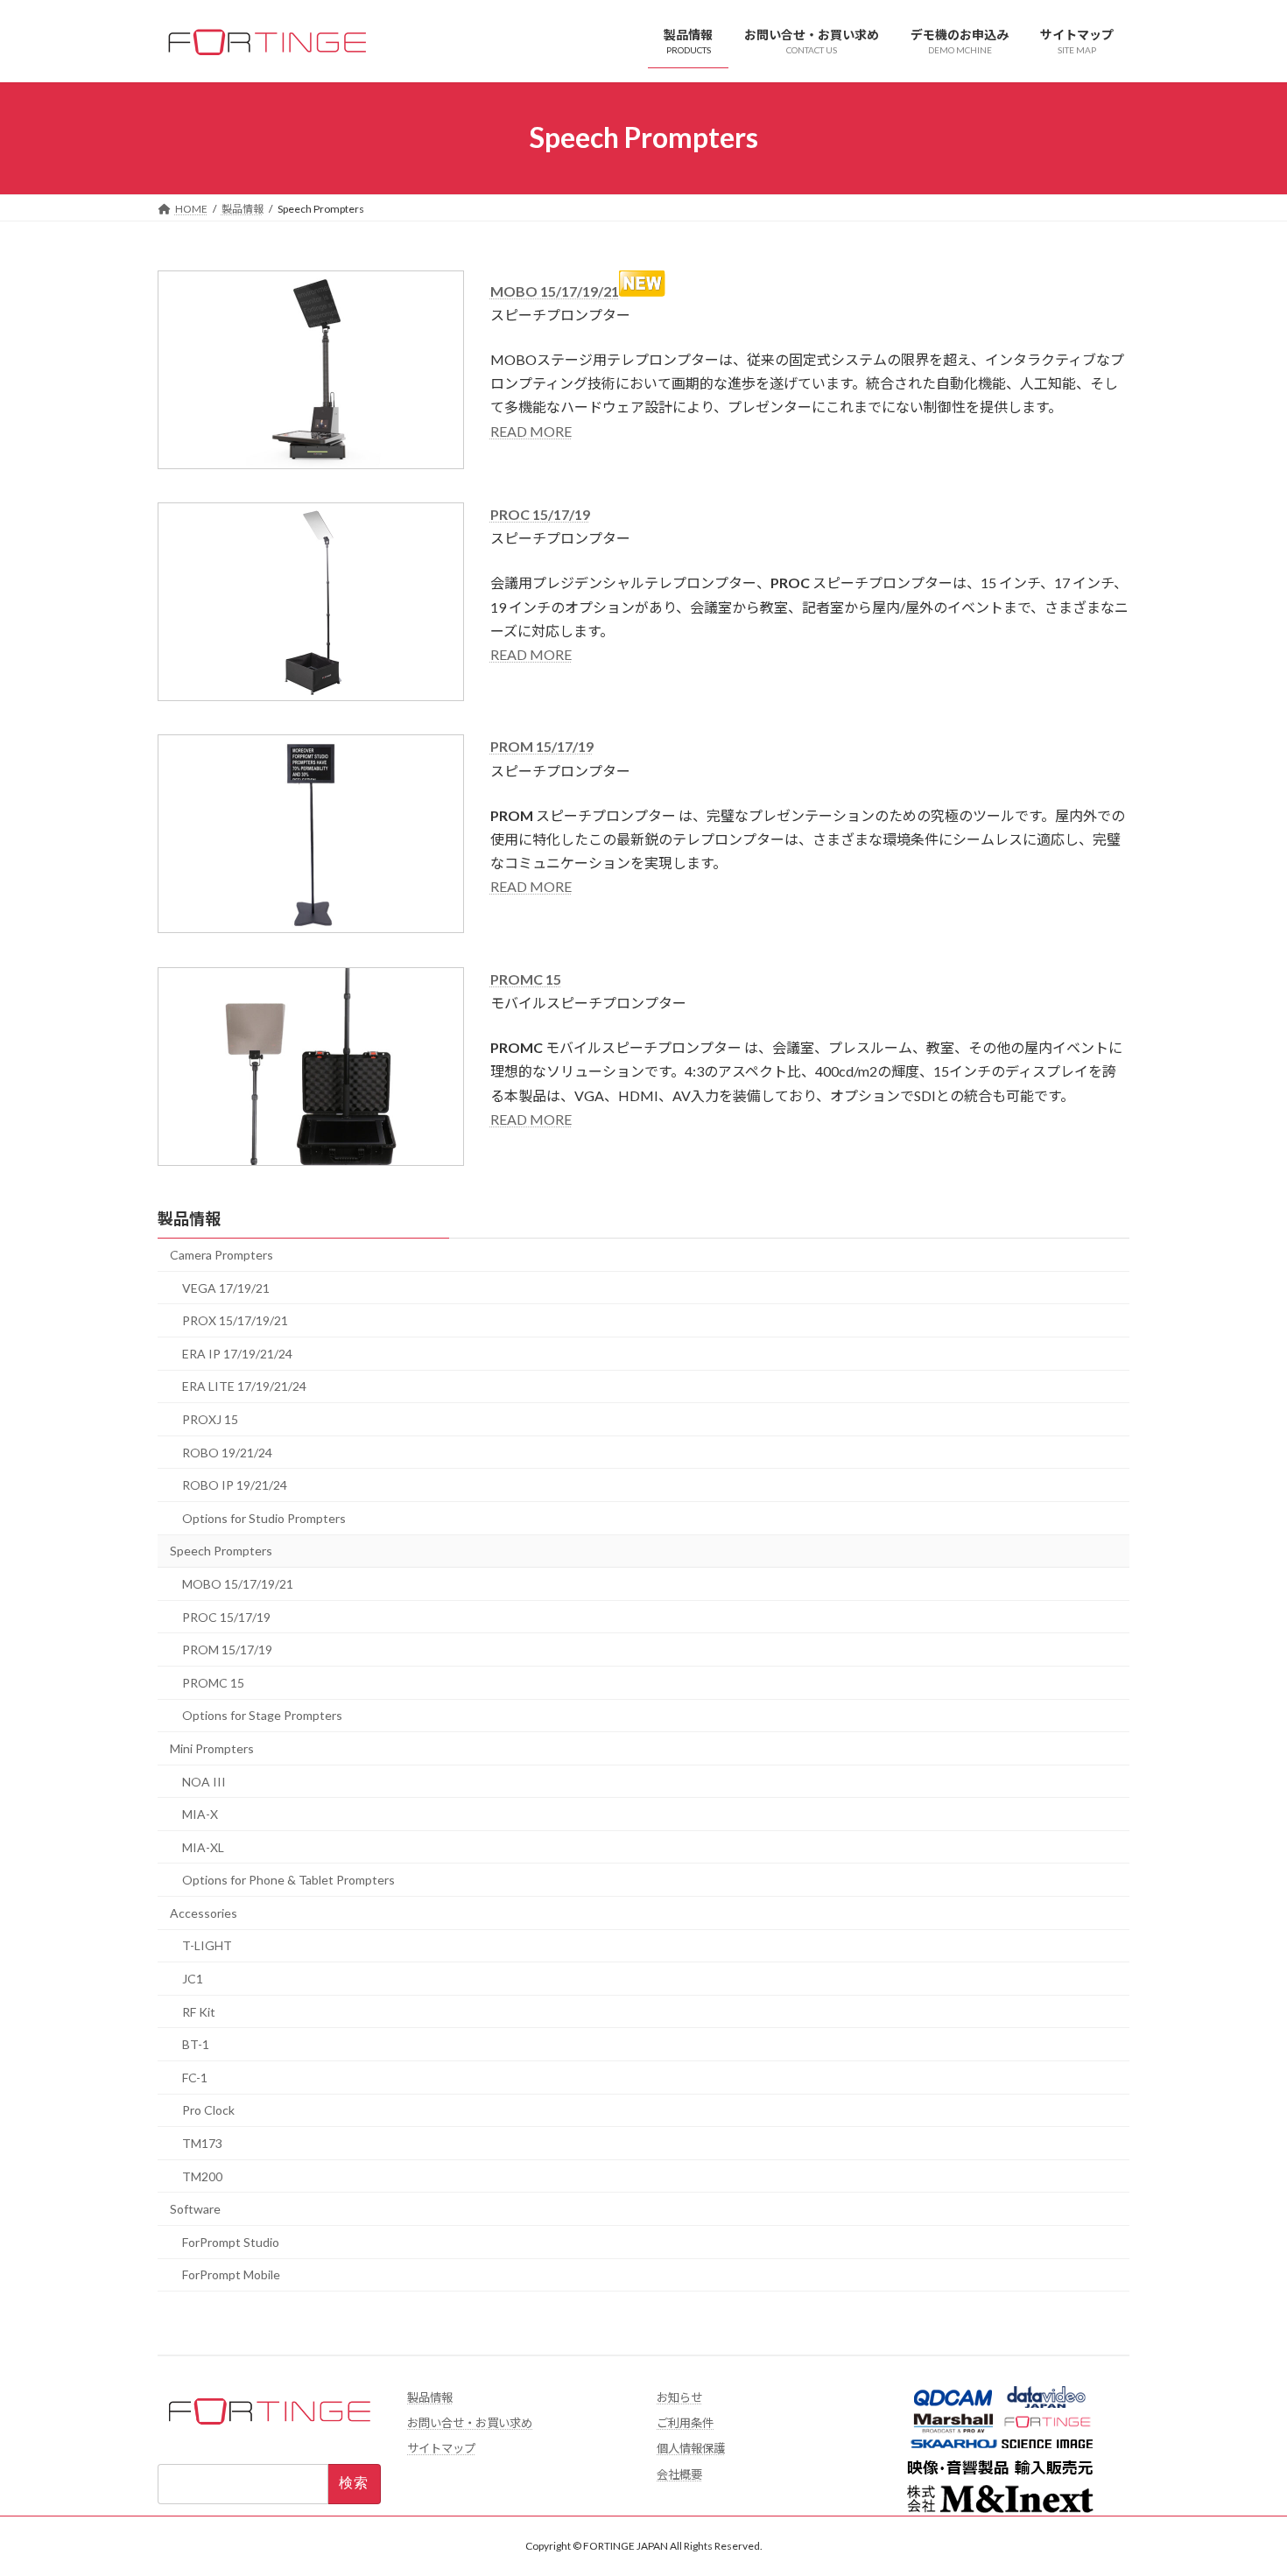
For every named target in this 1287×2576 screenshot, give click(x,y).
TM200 (202, 2176)
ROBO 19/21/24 (227, 1452)
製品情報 (189, 1218)
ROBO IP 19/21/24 (235, 1485)
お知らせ (679, 2397)
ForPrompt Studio (231, 2242)
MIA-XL (203, 1846)
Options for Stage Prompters (262, 1715)
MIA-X (200, 1814)
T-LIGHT (207, 1945)
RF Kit (199, 2011)
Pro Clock (208, 2110)
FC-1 (195, 2078)
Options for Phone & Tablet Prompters (288, 1880)
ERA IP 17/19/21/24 (237, 1354)
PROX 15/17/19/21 (235, 1320)
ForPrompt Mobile (231, 2274)
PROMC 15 (526, 979)
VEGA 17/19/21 (226, 1287)
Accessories (204, 1913)
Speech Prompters (221, 1551)
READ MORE (531, 431)
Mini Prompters (212, 1748)
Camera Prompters (222, 1255)
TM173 (202, 2143)
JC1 (193, 1979)
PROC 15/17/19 (226, 1616)
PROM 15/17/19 (542, 746)
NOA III (204, 1781)
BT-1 (196, 2044)
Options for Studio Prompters (264, 1518)
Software (195, 2209)
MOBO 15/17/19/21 (555, 291)
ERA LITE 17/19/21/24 (244, 1386)
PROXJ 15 (210, 1419)
